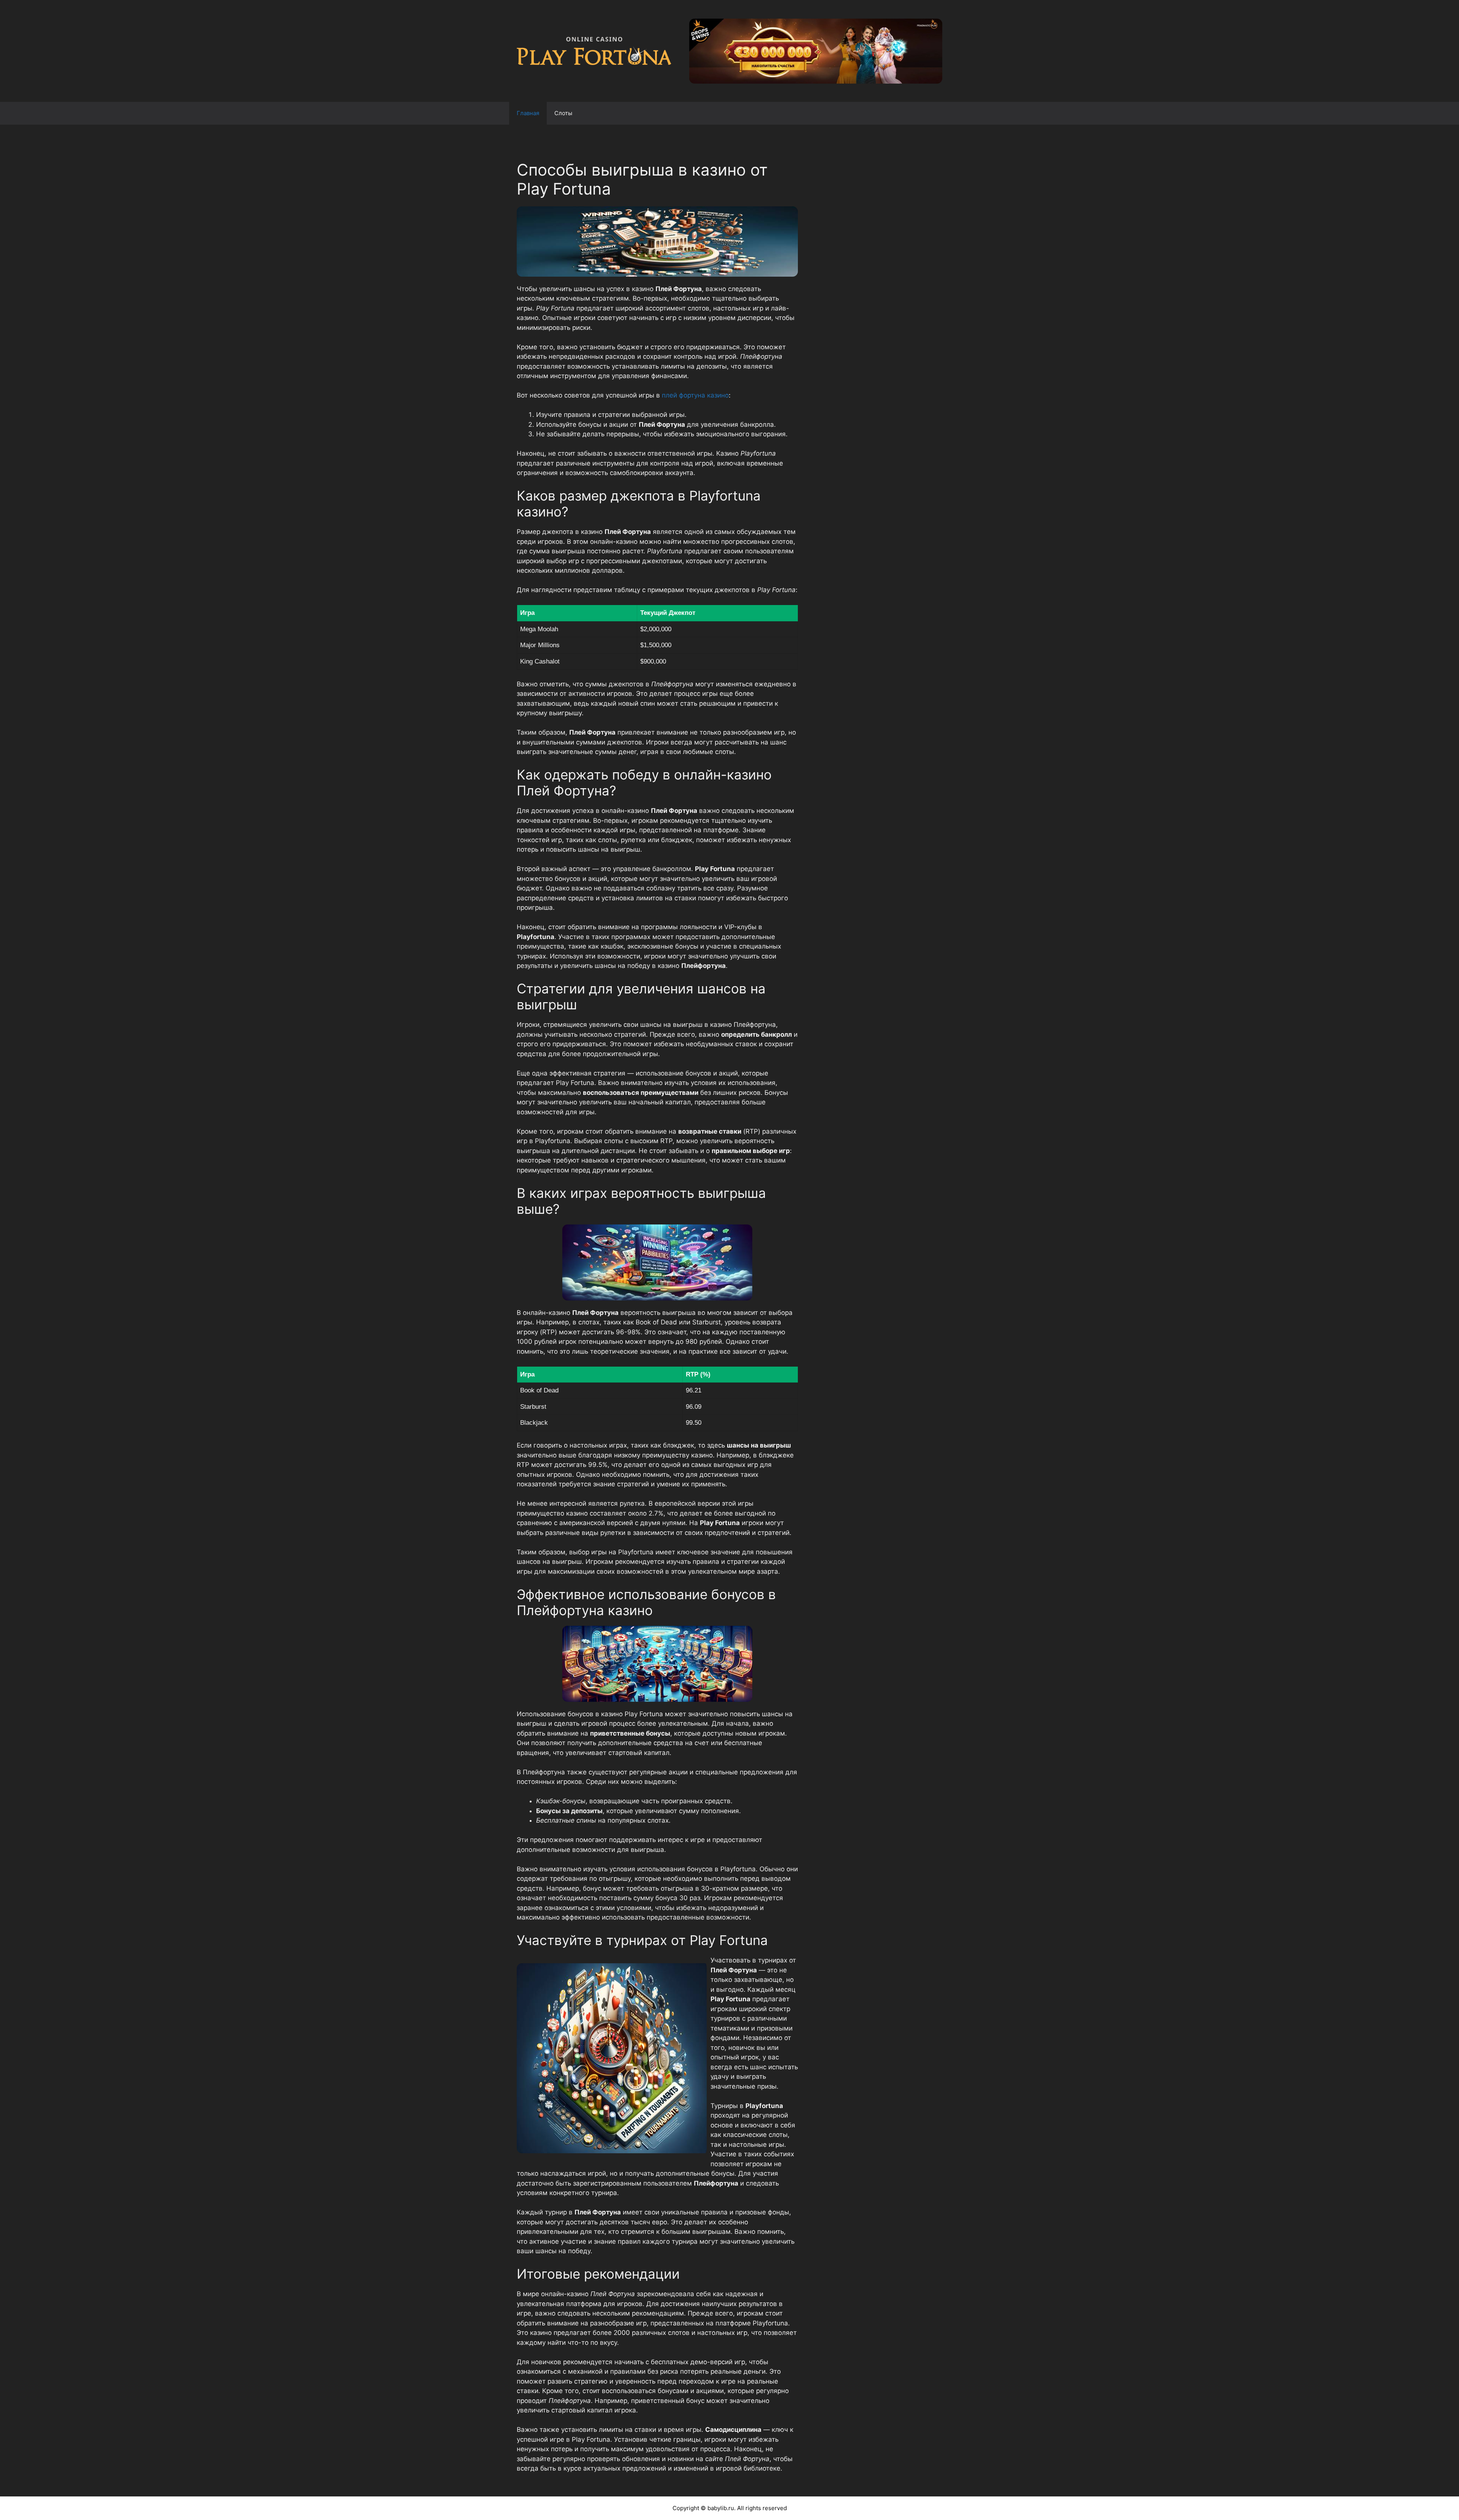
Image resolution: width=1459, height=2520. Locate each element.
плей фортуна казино (695, 395)
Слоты (563, 113)
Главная (528, 113)
